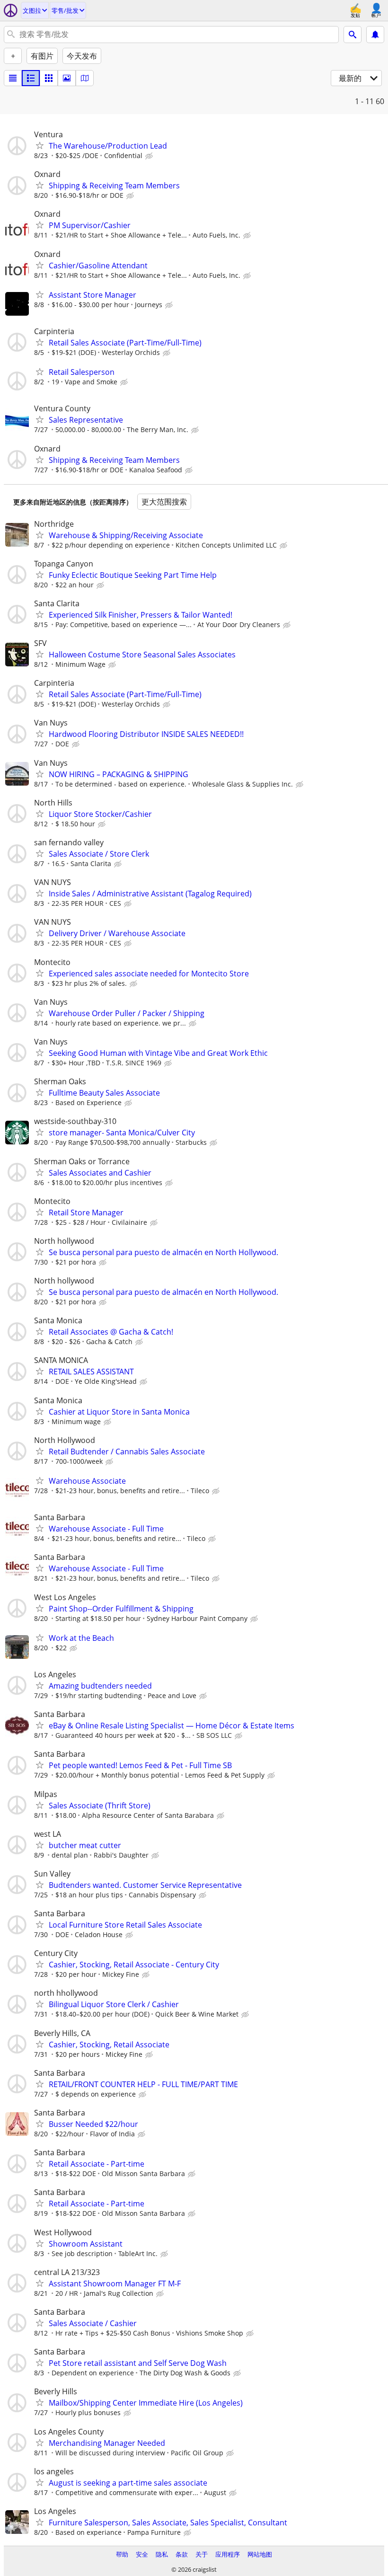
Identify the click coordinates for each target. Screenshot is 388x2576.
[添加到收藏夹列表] (40, 145)
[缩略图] (31, 78)
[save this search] (375, 35)
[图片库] (67, 78)
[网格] (49, 78)
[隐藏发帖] (150, 156)
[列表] (13, 78)
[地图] (85, 78)
